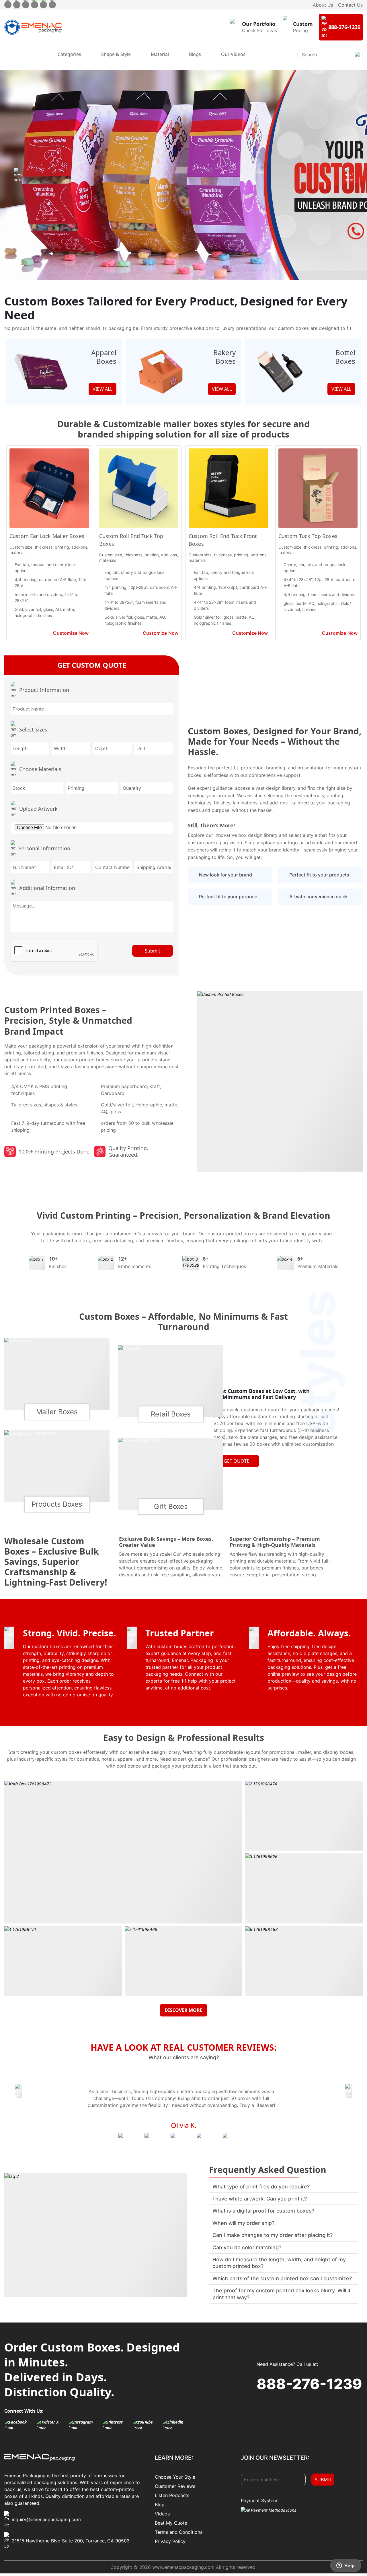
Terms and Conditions (179, 2532)
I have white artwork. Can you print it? (260, 2199)
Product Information (44, 690)
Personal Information (44, 848)
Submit (153, 951)
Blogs (195, 54)
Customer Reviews (175, 2486)
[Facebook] (8, 5)
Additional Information (47, 888)
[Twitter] (17, 5)
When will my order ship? (243, 2223)
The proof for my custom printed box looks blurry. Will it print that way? (282, 2294)
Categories (69, 54)
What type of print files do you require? (261, 2187)
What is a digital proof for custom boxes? (263, 2211)
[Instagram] (26, 5)
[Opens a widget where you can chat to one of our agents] (345, 2566)
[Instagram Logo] (84, 2425)
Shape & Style (116, 54)
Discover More (183, 2010)
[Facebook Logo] (19, 2425)
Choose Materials (40, 769)
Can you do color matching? (247, 2247)
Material (160, 54)
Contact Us (350, 5)
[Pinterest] (35, 5)
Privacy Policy (170, 2541)
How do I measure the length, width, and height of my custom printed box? (279, 2263)
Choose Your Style (175, 2477)
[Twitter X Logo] (51, 2425)
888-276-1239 (309, 2384)
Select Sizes (33, 729)
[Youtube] (43, 5)
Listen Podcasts (172, 2495)
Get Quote (237, 1461)
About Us (323, 5)
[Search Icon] (357, 59)
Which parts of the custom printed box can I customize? (282, 2278)
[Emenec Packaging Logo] (33, 27)
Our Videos (233, 54)
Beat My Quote (171, 2523)
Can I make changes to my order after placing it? (273, 2235)
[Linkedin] (52, 5)
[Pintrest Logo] (116, 2425)
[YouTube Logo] (147, 2425)
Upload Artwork (38, 809)
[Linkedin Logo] (177, 2425)
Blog (160, 2505)
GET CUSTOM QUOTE (92, 665)
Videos (162, 2514)
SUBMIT (323, 2480)
